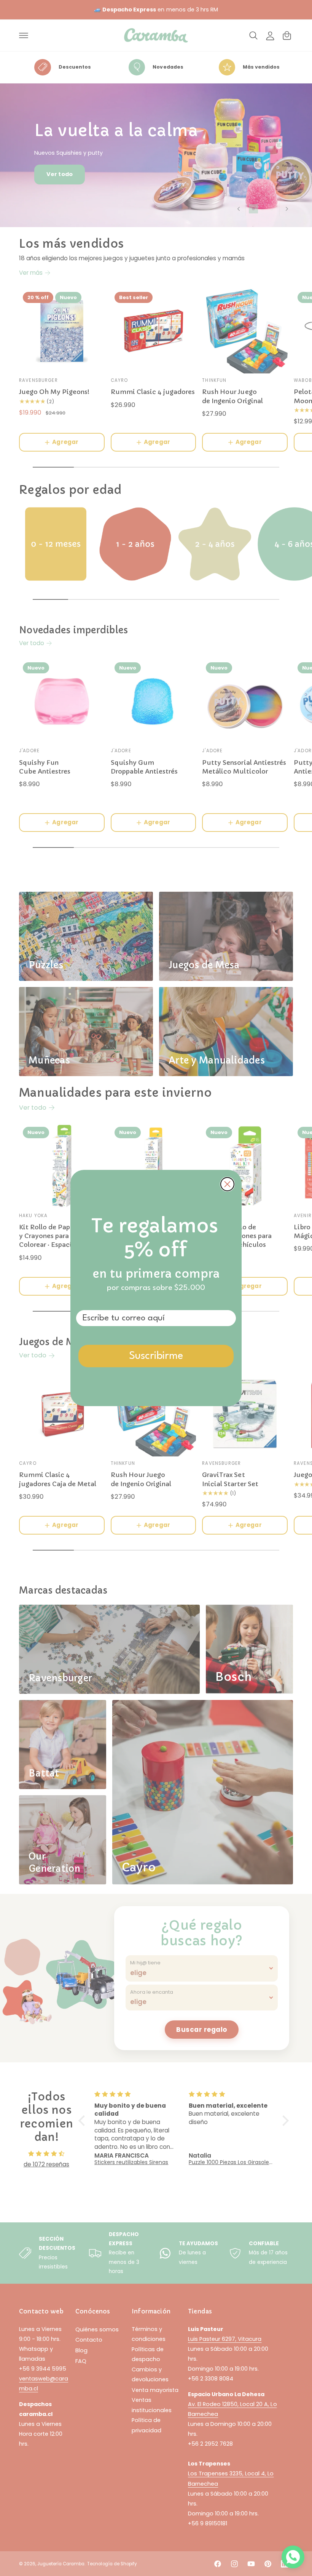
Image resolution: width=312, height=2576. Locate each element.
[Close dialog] (227, 1184)
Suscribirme (156, 1356)
